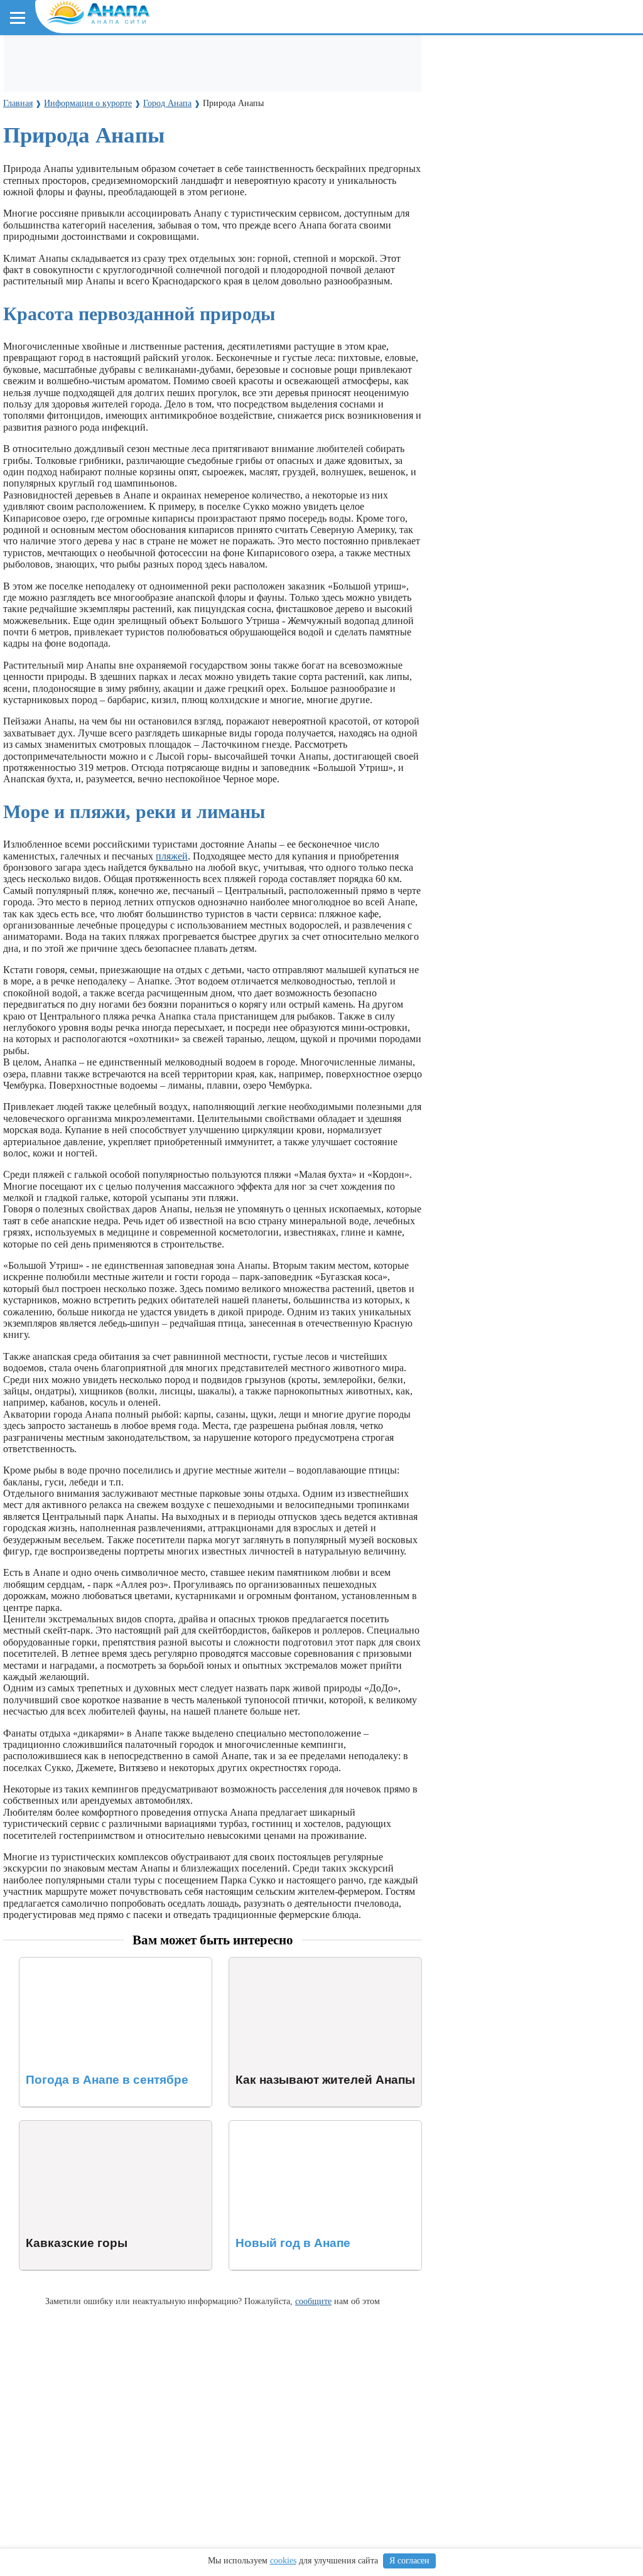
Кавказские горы (56, 2126)
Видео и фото (44, 138)
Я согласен (409, 2561)
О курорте (35, 115)
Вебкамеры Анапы (58, 230)
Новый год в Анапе (272, 2126)
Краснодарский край (63, 173)
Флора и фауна (113, 196)
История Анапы (118, 138)
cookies (283, 2561)
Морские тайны (48, 310)
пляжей (172, 856)
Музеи (153, 81)
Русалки (219, 310)
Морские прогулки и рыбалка (407, 57)
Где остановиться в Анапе (72, 57)
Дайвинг (501, 57)
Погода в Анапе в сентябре (78, 1963)
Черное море (42, 196)
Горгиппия (186, 138)
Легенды (239, 138)
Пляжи (155, 57)
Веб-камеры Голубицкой (159, 253)
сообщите (313, 2301)
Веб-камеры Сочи (54, 253)
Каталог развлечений (226, 57)
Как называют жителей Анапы (295, 1963)
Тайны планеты (49, 287)
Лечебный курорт (307, 138)
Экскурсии (307, 57)
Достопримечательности (73, 81)
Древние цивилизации (142, 310)
